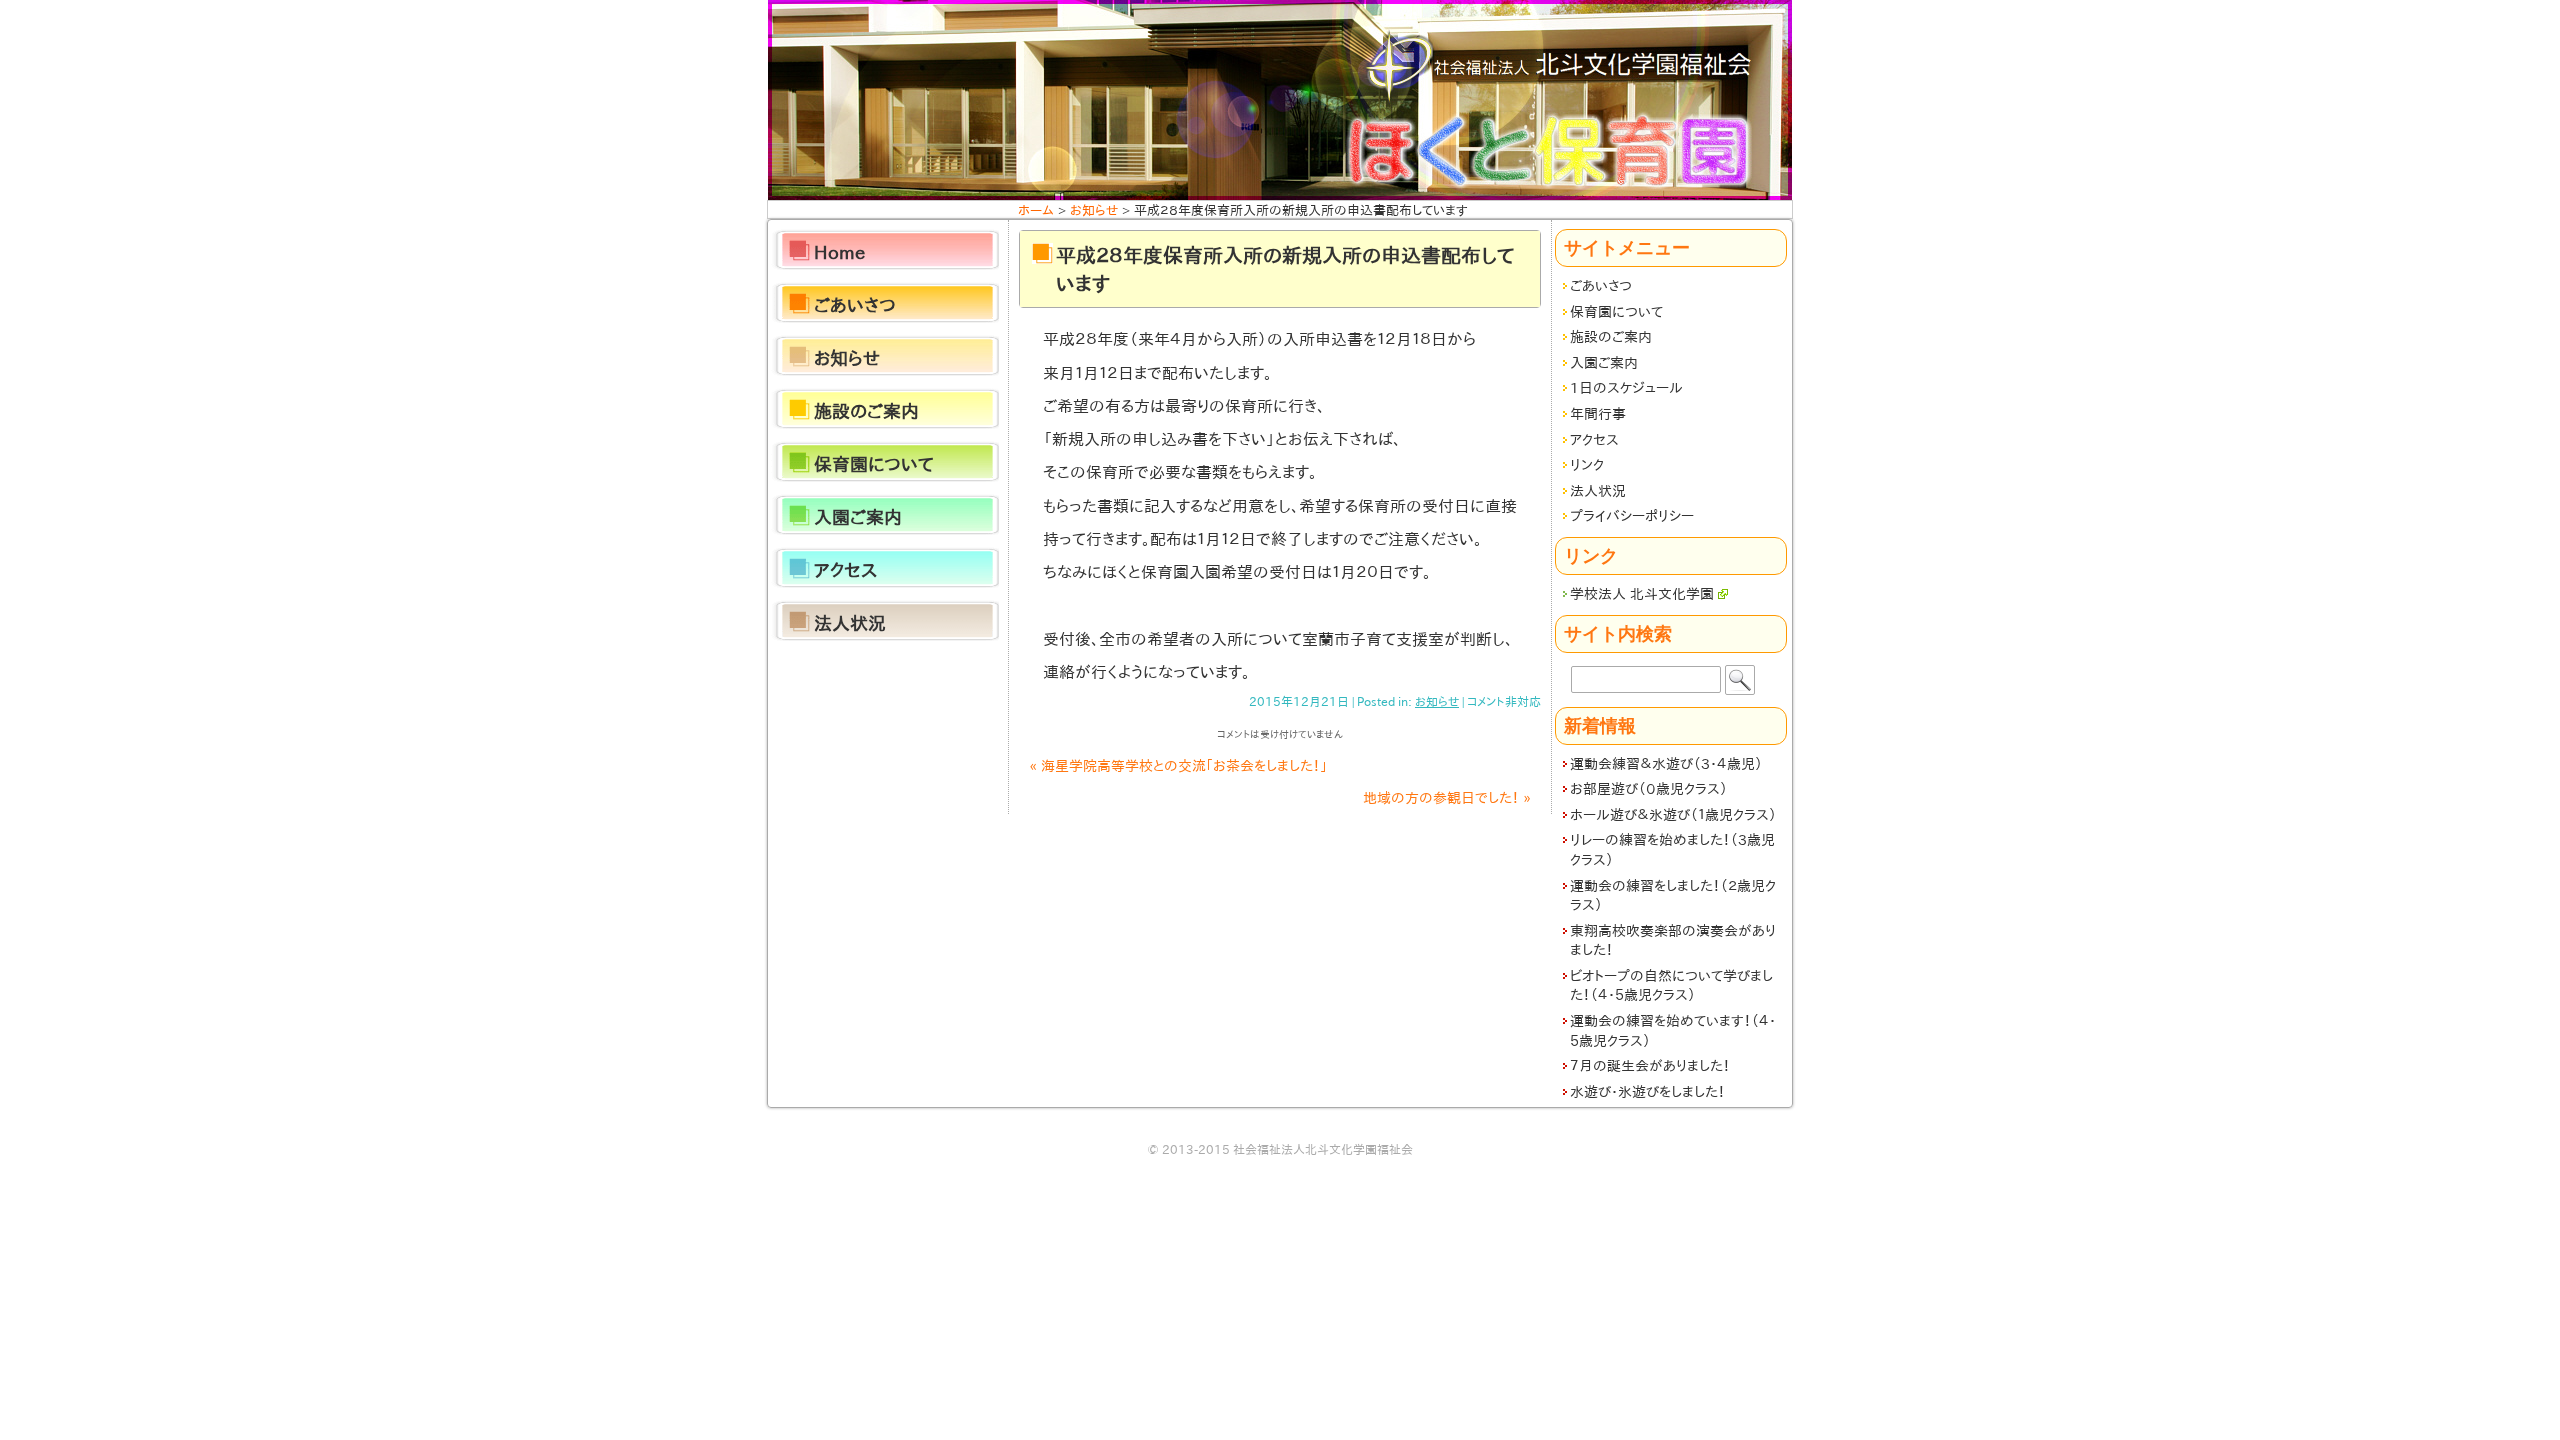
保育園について (1616, 312)
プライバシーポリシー (1632, 516)
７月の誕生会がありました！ (1650, 1066)
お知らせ (1437, 701)
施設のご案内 (1611, 337)
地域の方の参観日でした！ (1447, 798)
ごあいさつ (1601, 286)
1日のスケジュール (1626, 388)
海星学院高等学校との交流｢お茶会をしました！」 (1178, 766)
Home (839, 252)
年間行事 (1598, 414)
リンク (1587, 465)
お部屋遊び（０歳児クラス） (1649, 789)
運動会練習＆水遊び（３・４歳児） (1666, 764)
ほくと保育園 (1280, 100)
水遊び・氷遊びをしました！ (1647, 1092)
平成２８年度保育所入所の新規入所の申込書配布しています (1285, 269)
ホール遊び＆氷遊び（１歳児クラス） (1673, 815)
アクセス (1594, 440)
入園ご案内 (1604, 363)
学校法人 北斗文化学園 (1642, 594)
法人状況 (1598, 491)
